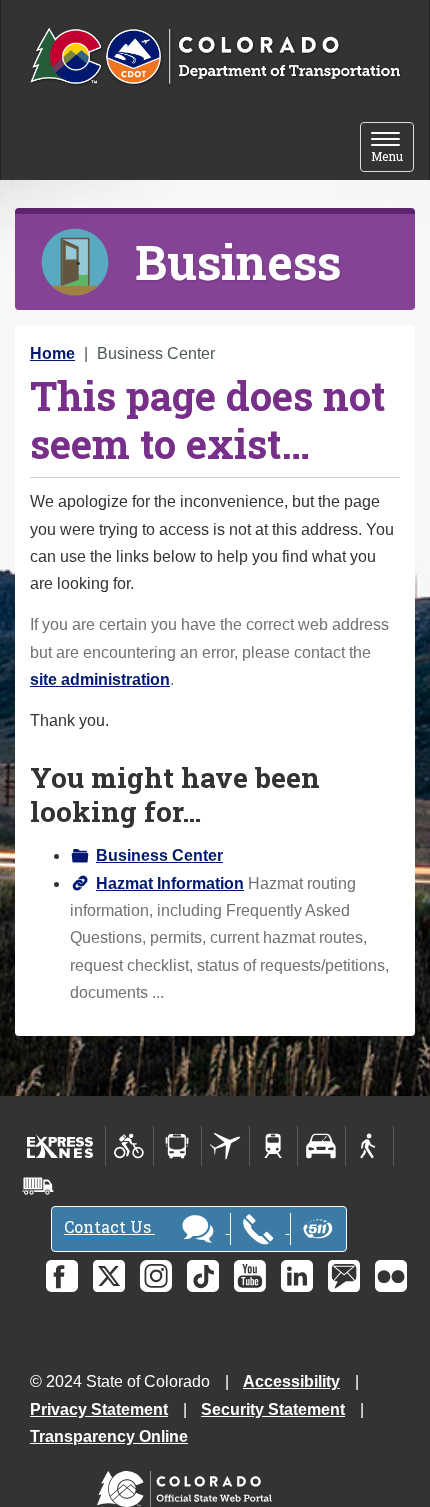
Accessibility (291, 1381)
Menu (392, 148)
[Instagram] (156, 1276)
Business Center (159, 855)
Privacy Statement (99, 1409)
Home (52, 353)
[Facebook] (62, 1276)
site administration (100, 679)
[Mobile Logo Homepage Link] (215, 57)
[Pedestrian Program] (369, 1146)
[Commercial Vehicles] (38, 1186)
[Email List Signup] (344, 1276)
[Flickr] (391, 1276)
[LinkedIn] (297, 1276)
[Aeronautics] (225, 1146)
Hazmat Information (170, 883)
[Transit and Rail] (177, 1146)
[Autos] (321, 1146)
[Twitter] (109, 1276)
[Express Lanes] (60, 1146)
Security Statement (273, 1409)
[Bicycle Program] (129, 1146)
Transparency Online (109, 1436)
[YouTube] (250, 1276)
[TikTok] (203, 1276)
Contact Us (109, 1226)
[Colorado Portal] (188, 1484)
